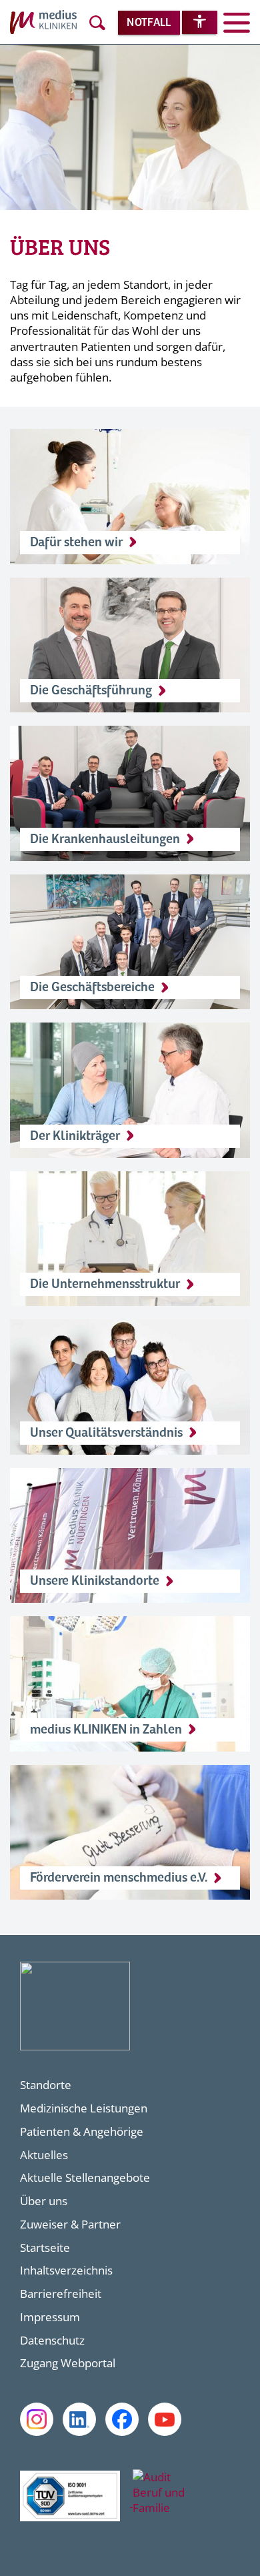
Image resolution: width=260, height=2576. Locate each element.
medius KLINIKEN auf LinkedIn (79, 2419)
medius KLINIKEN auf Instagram (37, 2419)
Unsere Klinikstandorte (95, 1581)
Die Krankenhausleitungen (105, 839)
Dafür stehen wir (76, 543)
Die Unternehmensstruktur (105, 1284)
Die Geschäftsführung (91, 691)
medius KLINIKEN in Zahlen (106, 1730)
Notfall (149, 23)
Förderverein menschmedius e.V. (119, 1878)
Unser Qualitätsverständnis (106, 1433)
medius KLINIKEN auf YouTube (165, 2419)
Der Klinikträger (75, 1136)
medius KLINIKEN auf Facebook (122, 2419)
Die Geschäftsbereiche (92, 988)
